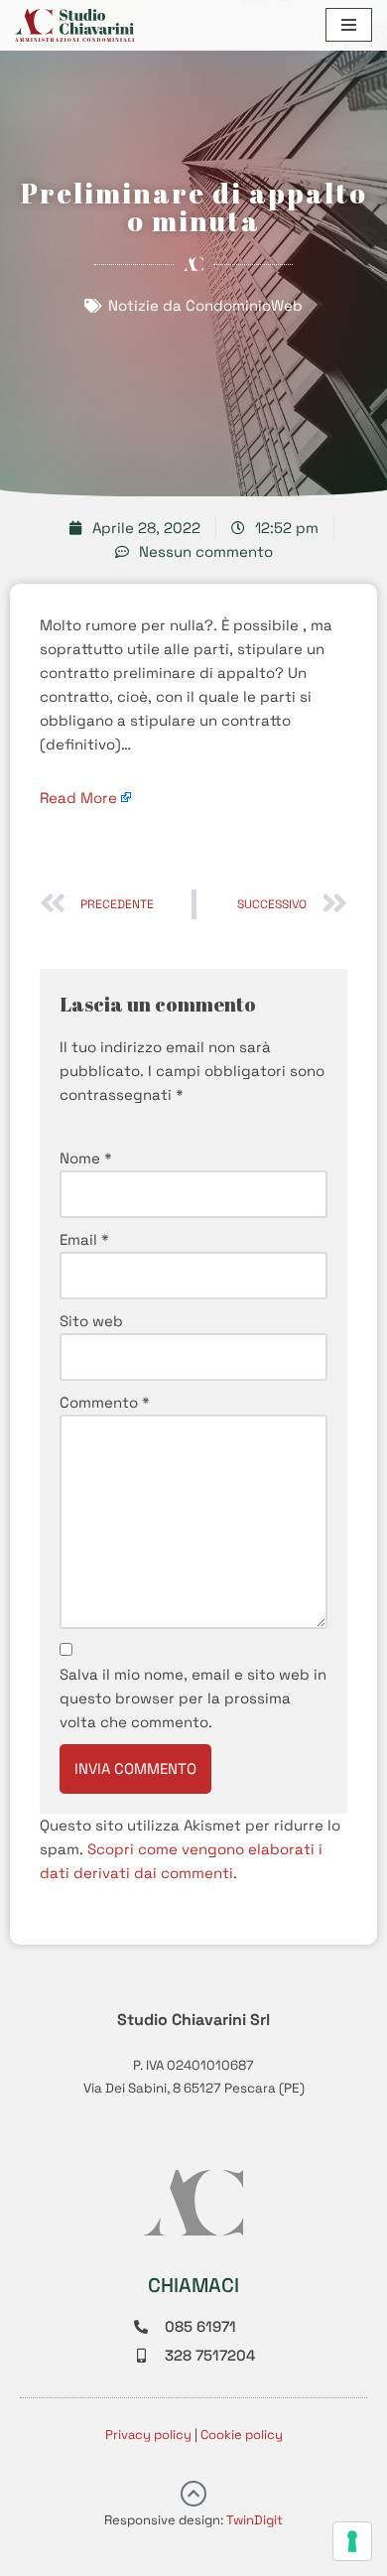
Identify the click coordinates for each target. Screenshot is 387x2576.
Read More (78, 798)
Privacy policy (148, 2435)
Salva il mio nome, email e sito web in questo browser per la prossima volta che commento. (193, 1698)
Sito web (91, 1321)
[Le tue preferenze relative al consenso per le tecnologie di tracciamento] (352, 2541)
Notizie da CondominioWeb (205, 305)
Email (84, 1239)
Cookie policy (242, 2435)
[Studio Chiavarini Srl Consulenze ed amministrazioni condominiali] (74, 25)
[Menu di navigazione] (349, 25)
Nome (86, 1158)
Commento (105, 1402)
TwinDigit (255, 2520)
